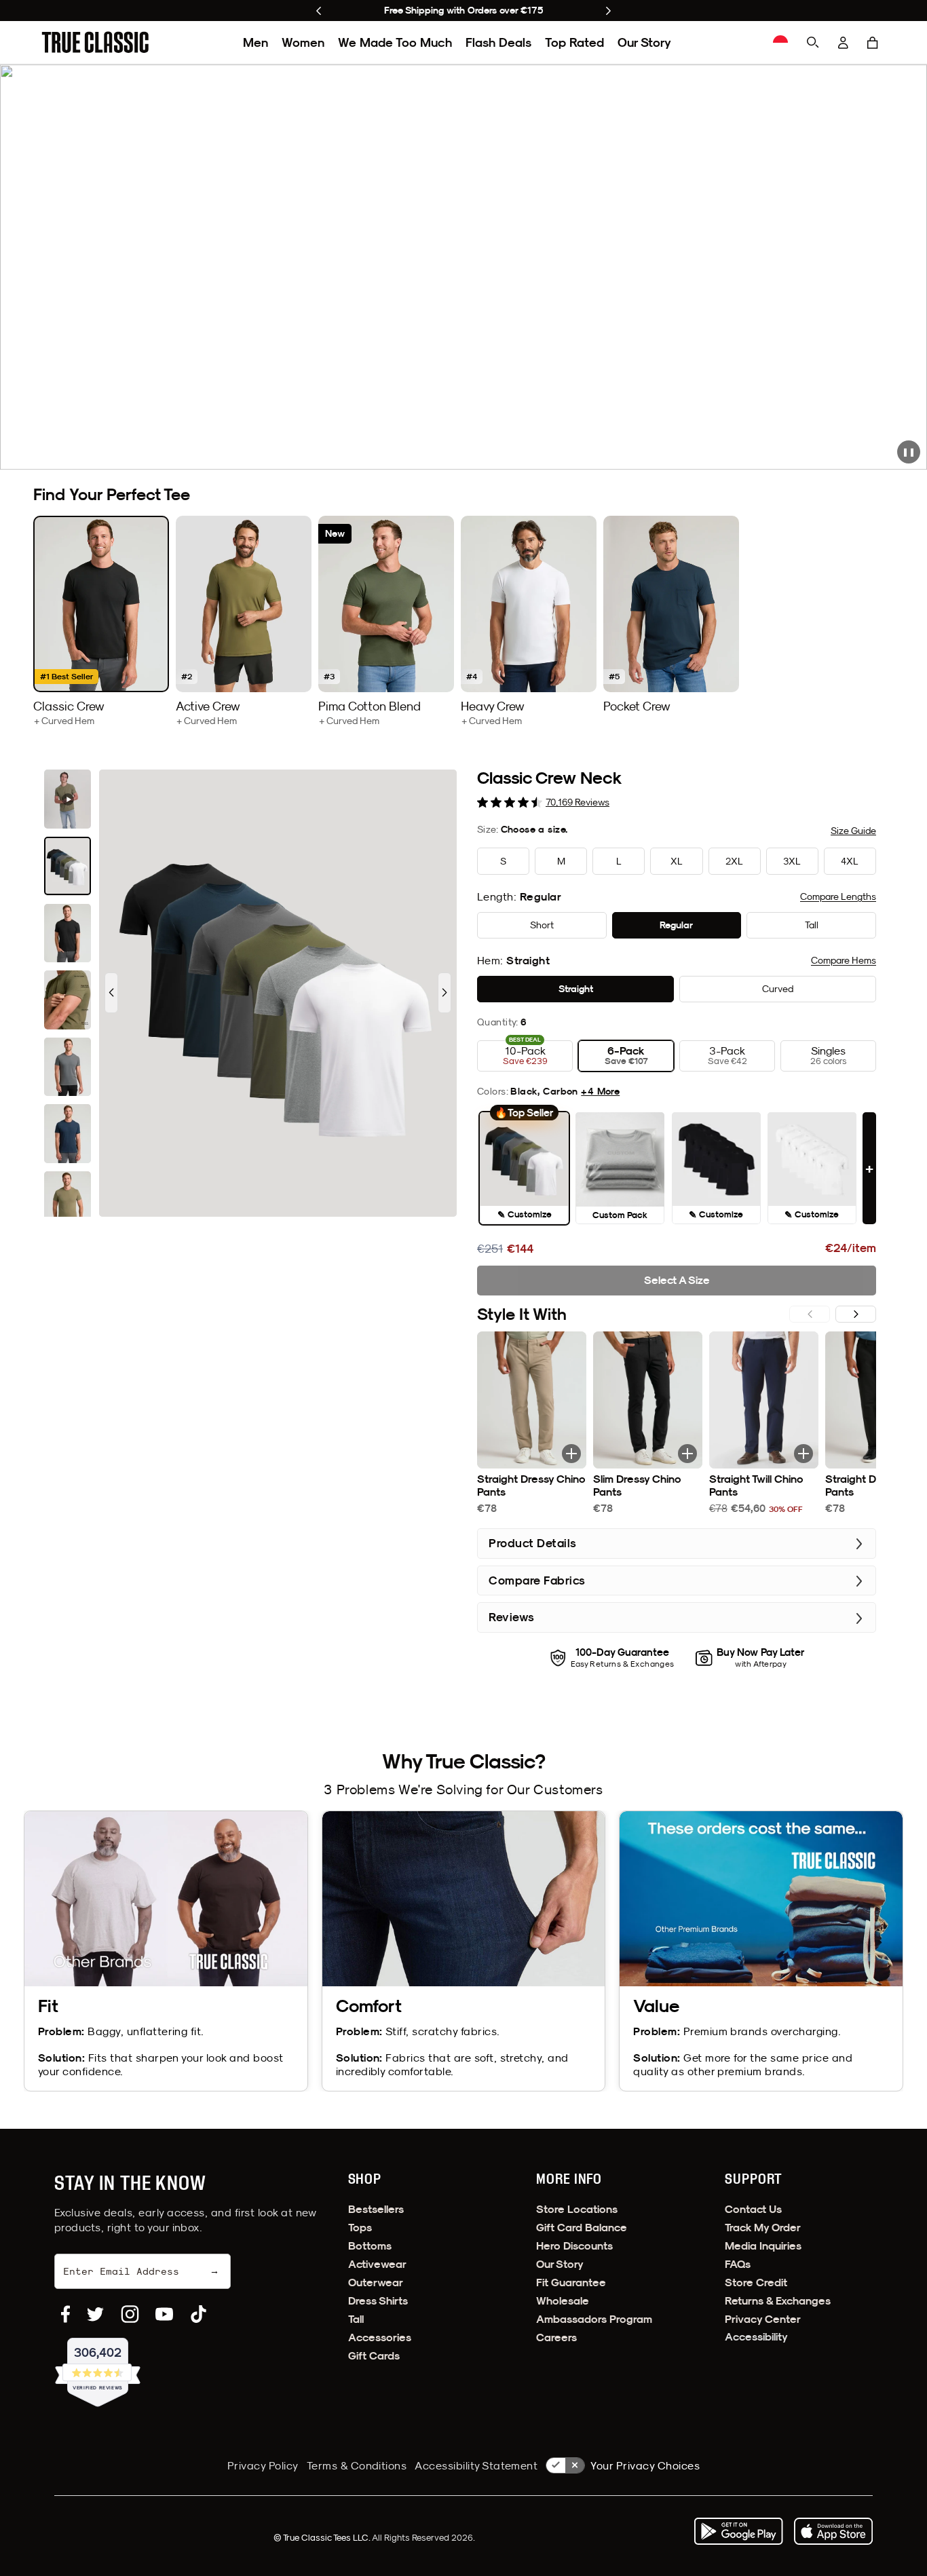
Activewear (377, 2264)
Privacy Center (763, 2319)
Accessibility (756, 2337)
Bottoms (370, 2246)
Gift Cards (374, 2356)
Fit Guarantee (571, 2283)
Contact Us (753, 2209)
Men (256, 42)
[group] (101, 621)
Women (303, 42)
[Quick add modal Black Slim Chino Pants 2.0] (687, 1454)
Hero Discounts (574, 2246)
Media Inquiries (763, 2246)
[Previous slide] (319, 11)
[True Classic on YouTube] (164, 2314)
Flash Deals (498, 42)
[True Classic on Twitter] (95, 2314)
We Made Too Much (395, 42)
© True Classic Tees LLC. (323, 2537)
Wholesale (563, 2301)
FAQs (738, 2264)
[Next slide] (608, 11)
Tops (360, 2228)
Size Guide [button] (853, 831)
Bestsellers (376, 2209)
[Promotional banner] (463, 267)
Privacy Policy (263, 2465)
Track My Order (763, 2228)
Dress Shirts (378, 2301)
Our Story (644, 42)
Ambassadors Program (594, 2319)
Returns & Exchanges (778, 2301)
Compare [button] (838, 896)
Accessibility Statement (476, 2465)
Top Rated (574, 42)
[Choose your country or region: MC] (780, 43)
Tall (356, 2319)
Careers (556, 2337)
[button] (873, 43)
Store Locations (577, 2209)
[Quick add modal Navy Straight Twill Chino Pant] (803, 1454)
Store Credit (756, 2283)
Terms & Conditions (357, 2465)
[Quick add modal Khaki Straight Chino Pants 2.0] (571, 1454)
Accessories (380, 2337)
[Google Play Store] (738, 2531)
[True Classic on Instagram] (130, 2314)
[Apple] (833, 2531)
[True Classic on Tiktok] (198, 2314)
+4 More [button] (600, 1091)
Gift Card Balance (582, 2228)
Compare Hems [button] (844, 960)
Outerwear (376, 2283)
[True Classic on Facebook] (65, 2314)
